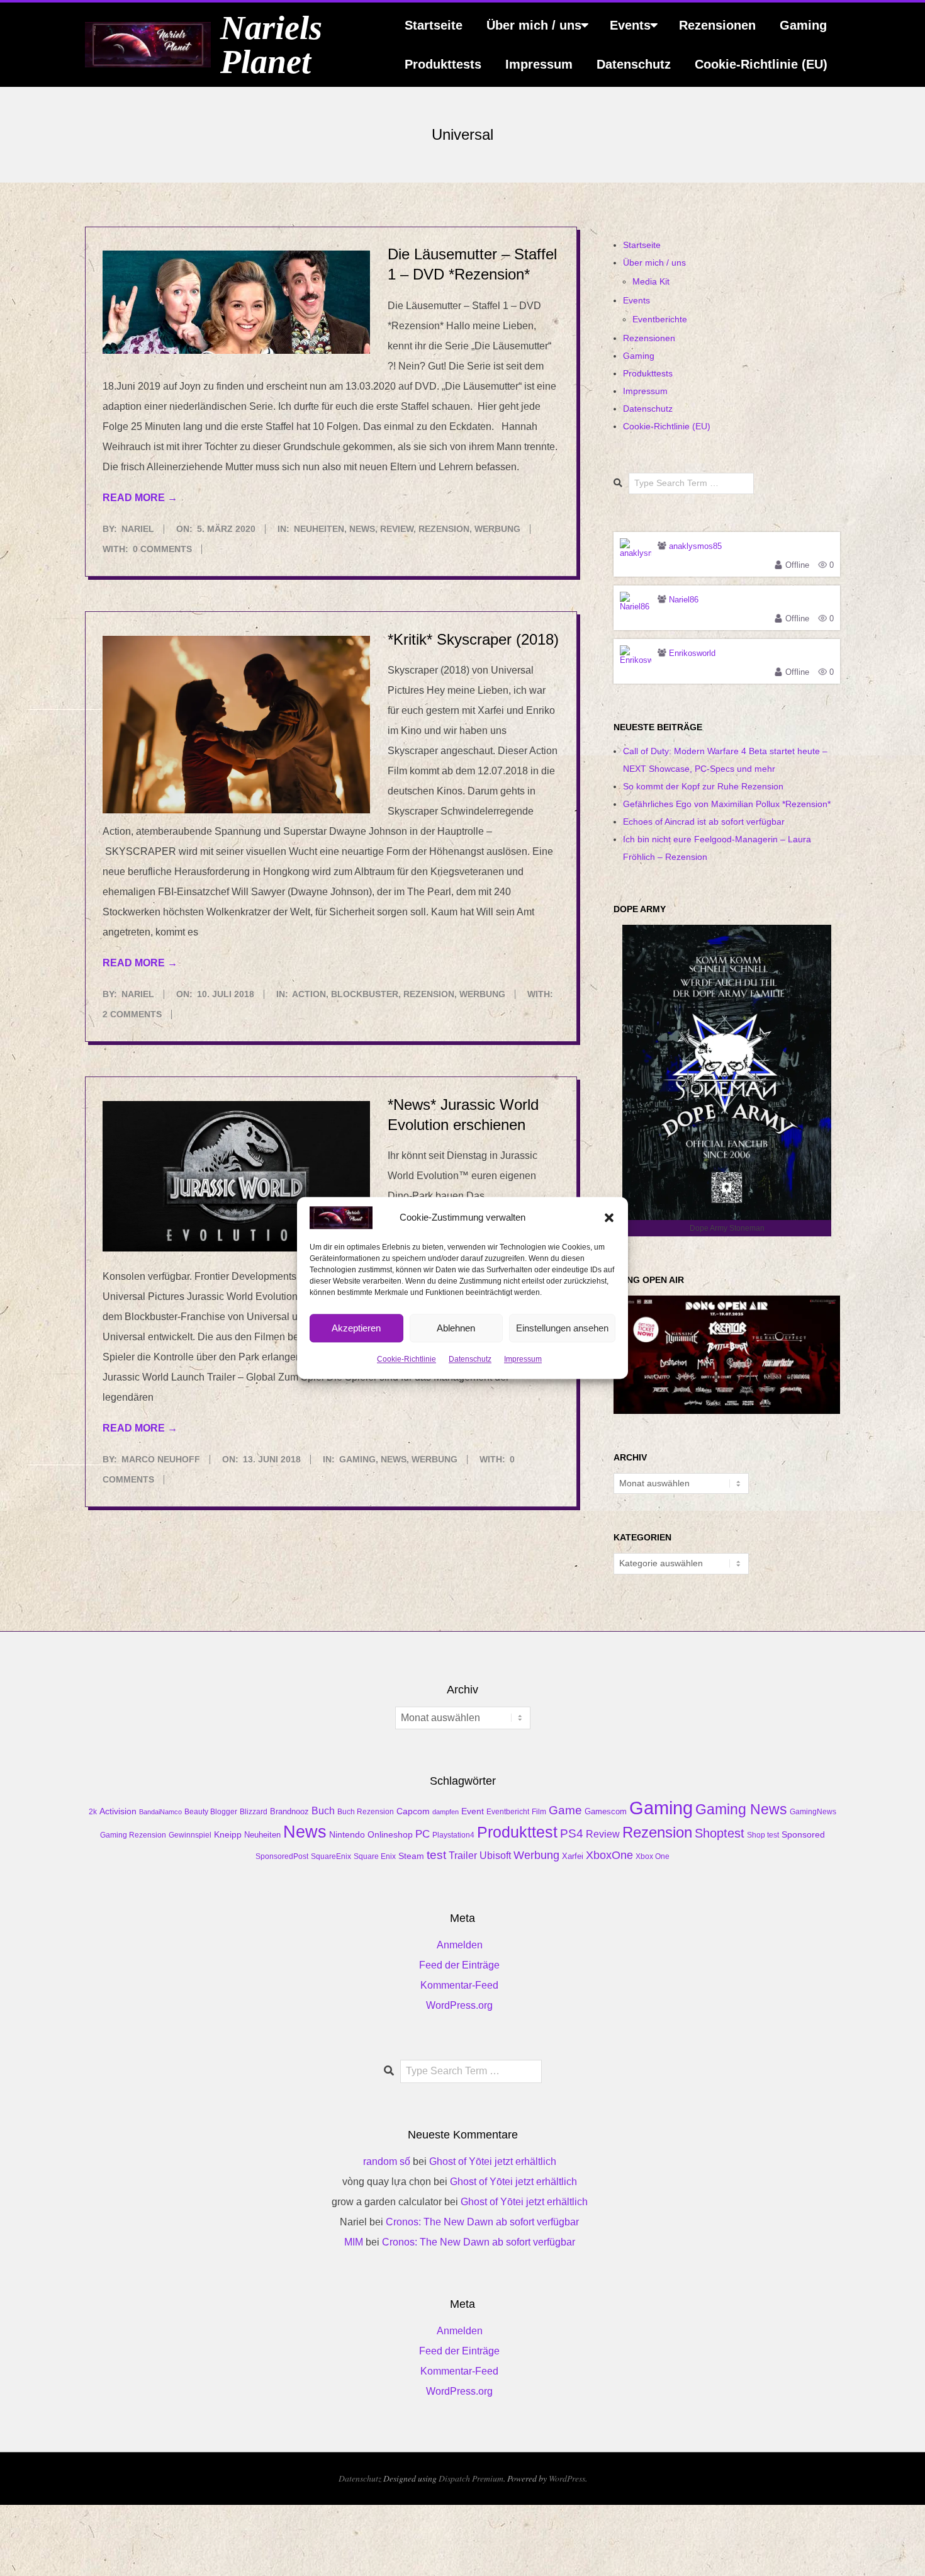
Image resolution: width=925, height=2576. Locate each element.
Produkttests (443, 64)
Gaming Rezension (133, 1835)
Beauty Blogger (211, 1812)
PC (423, 1834)
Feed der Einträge (459, 1965)
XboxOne (609, 1855)
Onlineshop (390, 1834)
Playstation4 (453, 1835)
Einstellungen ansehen (562, 1328)
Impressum (523, 1360)
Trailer (463, 1856)
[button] (609, 1217)
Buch (323, 1811)
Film (539, 1812)
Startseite (434, 25)
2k (93, 1812)
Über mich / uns (534, 25)
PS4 (572, 1833)
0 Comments (162, 549)
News (362, 529)
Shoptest (720, 1833)
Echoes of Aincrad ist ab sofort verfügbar (704, 822)
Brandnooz (289, 1811)
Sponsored (803, 1834)
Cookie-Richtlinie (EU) (761, 64)
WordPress (567, 2478)
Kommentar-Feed (459, 1985)
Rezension (444, 529)
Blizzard (254, 1812)
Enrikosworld (692, 653)
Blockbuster (365, 994)
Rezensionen (717, 25)
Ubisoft (495, 1856)
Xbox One (653, 1856)
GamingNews (813, 1812)
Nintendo (347, 1834)
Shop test (763, 1835)
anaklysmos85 (695, 546)
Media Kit (651, 281)
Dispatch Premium (471, 2478)
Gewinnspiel (190, 1835)
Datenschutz (470, 1360)
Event (473, 1811)
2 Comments (132, 1014)
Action (309, 994)
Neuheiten (319, 529)
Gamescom (606, 1812)
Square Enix (375, 1856)
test (436, 1855)
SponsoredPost (282, 1856)
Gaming (803, 25)
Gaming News (741, 1809)
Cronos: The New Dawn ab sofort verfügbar (482, 2222)
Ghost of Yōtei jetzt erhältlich (493, 2161)
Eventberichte (660, 319)
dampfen (446, 1812)
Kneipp (228, 1834)
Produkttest (517, 1832)
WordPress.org (459, 2005)
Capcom (413, 1811)
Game (565, 1810)
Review (397, 529)
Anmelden (460, 1945)
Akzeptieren (356, 1328)
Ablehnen (456, 1328)
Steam (411, 1856)
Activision (118, 1811)
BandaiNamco (160, 1812)
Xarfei (573, 1856)
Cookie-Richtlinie (406, 1360)
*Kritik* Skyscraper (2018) (473, 639)
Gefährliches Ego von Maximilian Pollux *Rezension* (727, 804)
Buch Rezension (366, 1812)
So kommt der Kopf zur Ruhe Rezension (703, 786)
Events (630, 25)
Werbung (497, 529)
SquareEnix (331, 1856)
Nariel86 (684, 600)
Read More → (140, 498)
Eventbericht (508, 1812)
